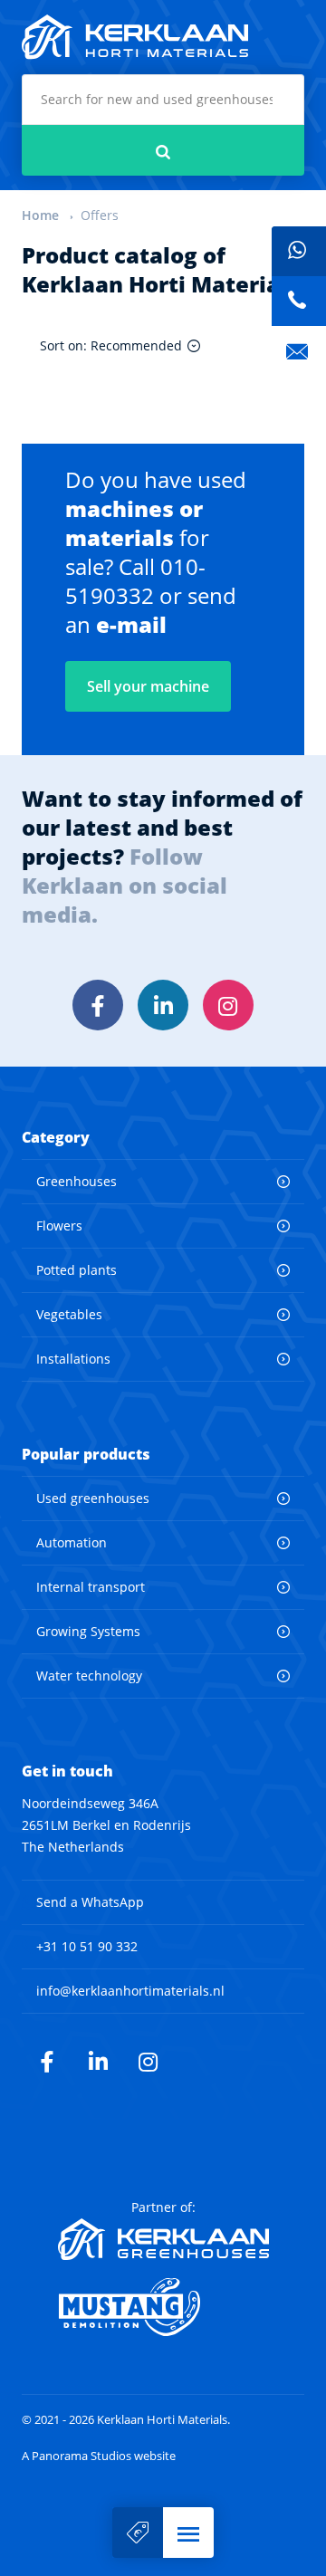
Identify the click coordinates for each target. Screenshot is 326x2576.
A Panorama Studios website (99, 2456)
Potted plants (77, 1270)
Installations (73, 1359)
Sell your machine (138, 2533)
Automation (72, 1542)
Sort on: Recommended (111, 345)
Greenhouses (77, 1181)
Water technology (89, 1676)
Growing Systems (88, 1631)
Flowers (59, 1226)
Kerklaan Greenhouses (163, 2239)
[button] (188, 2533)
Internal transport (91, 1587)
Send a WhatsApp (90, 1902)
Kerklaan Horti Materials (135, 37)
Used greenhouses (93, 1498)
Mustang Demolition (163, 2307)
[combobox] (163, 100)
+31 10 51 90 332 (87, 1946)
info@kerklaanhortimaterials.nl (130, 1991)
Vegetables (69, 1314)
